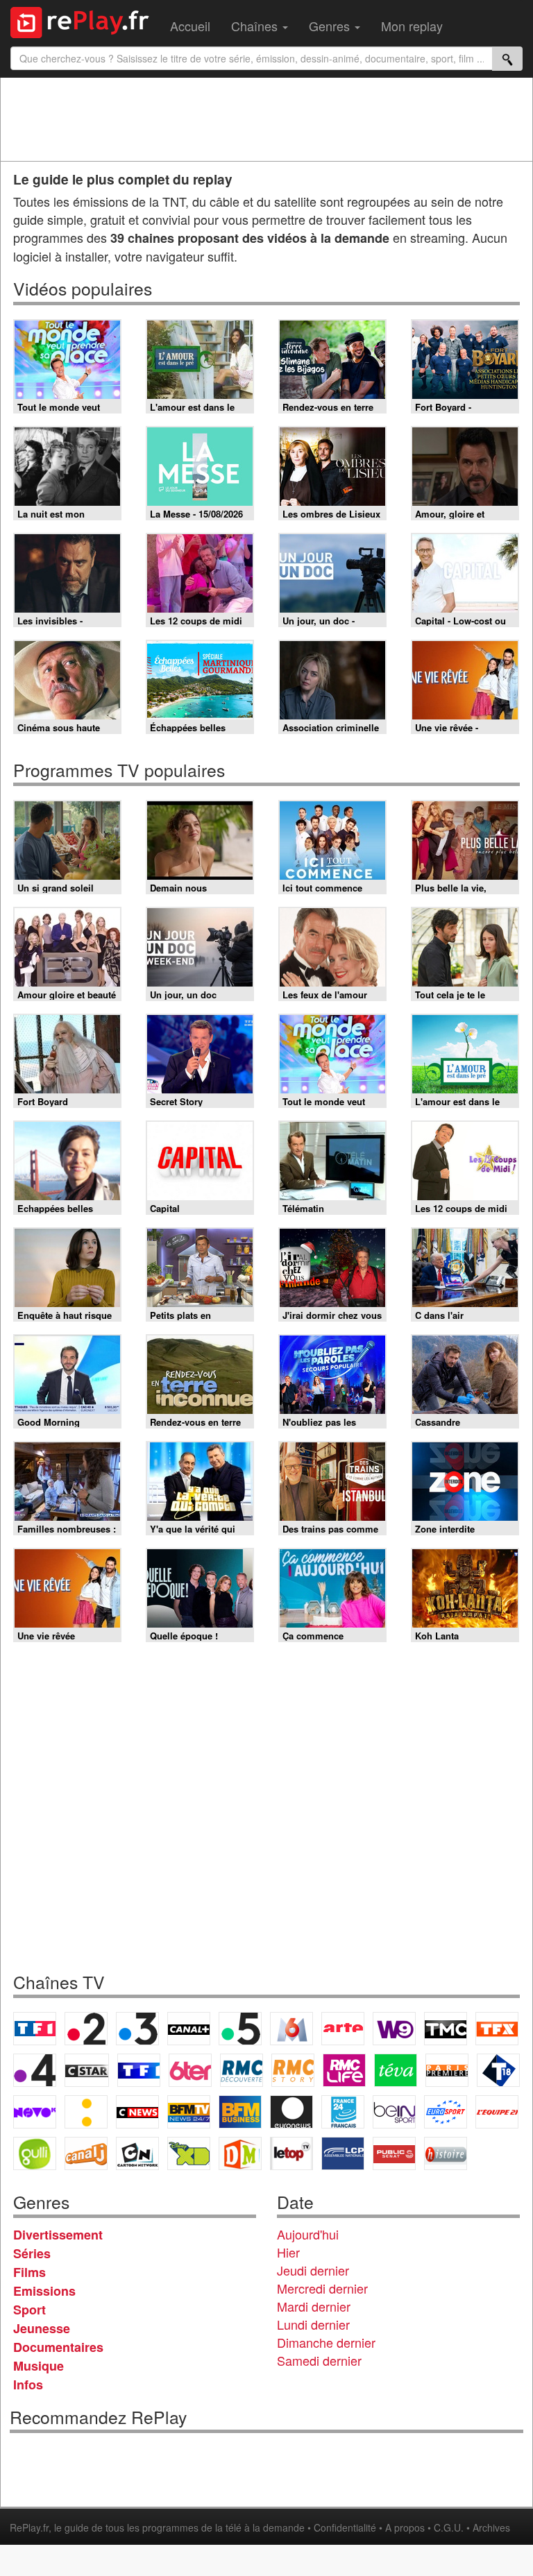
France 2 (86, 2029)
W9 (394, 2029)
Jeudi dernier (313, 2270)
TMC (446, 2029)
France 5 (240, 2029)
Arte (343, 2029)
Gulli (35, 2153)
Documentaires (58, 2347)
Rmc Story (293, 2070)
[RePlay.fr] (85, 21)
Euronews (291, 2112)
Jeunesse (42, 2328)
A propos (405, 2527)
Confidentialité (345, 2527)
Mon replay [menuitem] (412, 26)
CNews (137, 2112)
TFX (497, 2029)
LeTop (291, 2153)
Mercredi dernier (322, 2288)
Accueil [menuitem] (190, 26)
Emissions (44, 2291)
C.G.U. (449, 2527)
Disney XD (189, 2153)
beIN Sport (394, 2112)
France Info (86, 2112)
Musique (39, 2366)
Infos (28, 2385)
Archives (491, 2527)
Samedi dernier (319, 2360)
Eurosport (446, 2112)
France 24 (343, 2112)
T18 (498, 2070)
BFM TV (189, 2112)
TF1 (35, 2029)
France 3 (137, 2029)
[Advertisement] (266, 119)
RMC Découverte (242, 2070)
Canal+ (189, 2029)
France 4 (35, 2070)
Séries (32, 2253)
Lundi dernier (313, 2324)
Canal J (86, 2153)
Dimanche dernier (326, 2342)
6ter (190, 2070)
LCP (343, 2153)
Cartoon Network (137, 2153)
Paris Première (447, 2070)
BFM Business (240, 2112)
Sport (29, 2310)
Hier (288, 2252)
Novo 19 (35, 2112)
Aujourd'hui (308, 2234)
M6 (291, 2029)
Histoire (446, 2153)
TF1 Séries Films (139, 2070)
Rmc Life (344, 2070)
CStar (87, 2070)
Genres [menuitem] (331, 26)
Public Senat (394, 2153)
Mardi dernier (314, 2306)
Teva (396, 2070)
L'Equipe (497, 2112)
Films (29, 2272)
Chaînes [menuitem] (256, 26)
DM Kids (240, 2153)
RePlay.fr (29, 2527)
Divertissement (58, 2235)
